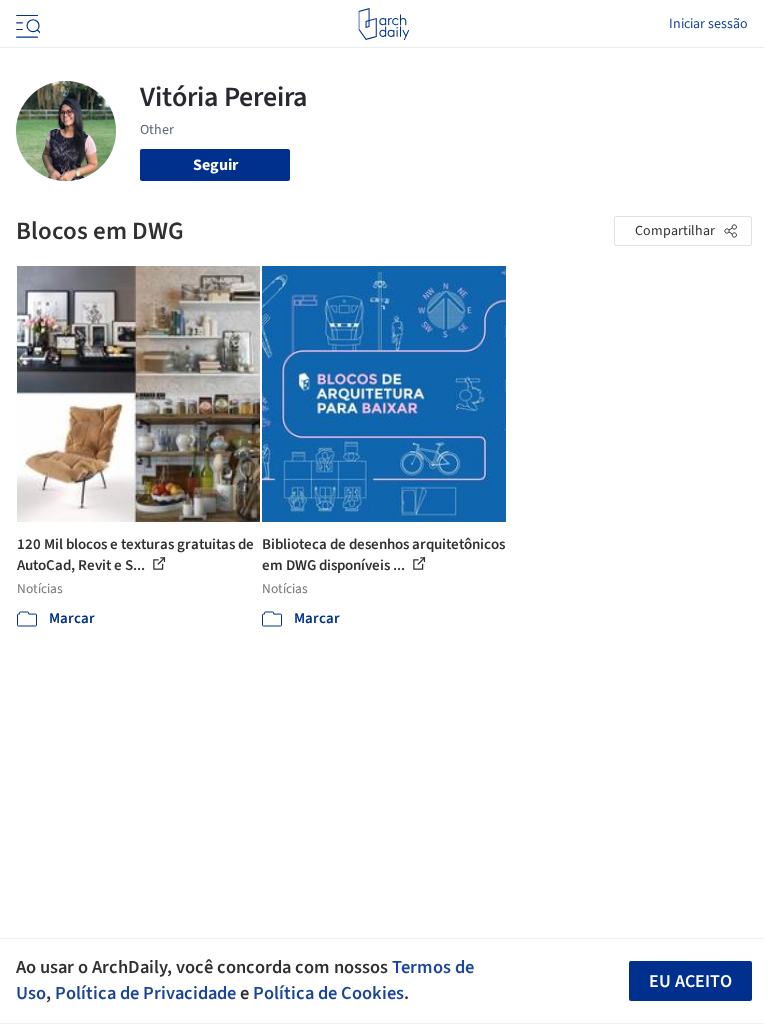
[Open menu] (26, 24)
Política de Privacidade (145, 993)
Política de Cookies (328, 993)
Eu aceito (690, 981)
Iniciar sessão (708, 24)
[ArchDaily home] (383, 24)
